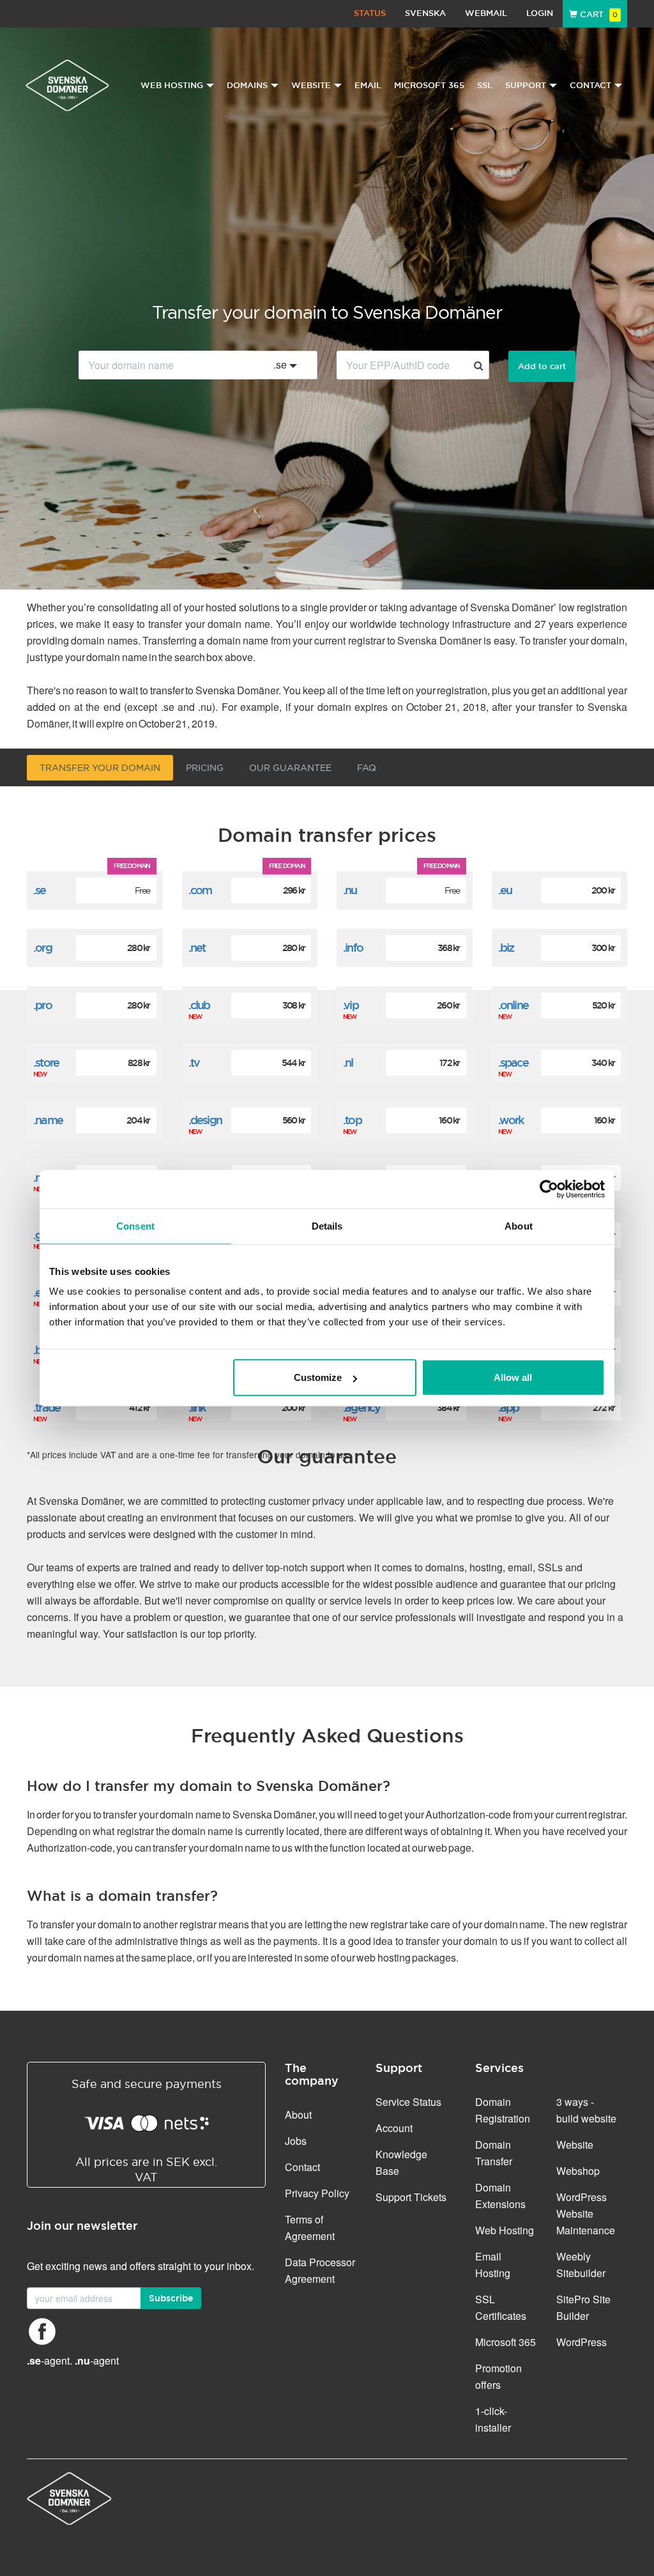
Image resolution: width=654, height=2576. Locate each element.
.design (205, 1120)
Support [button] (526, 85)
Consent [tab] (135, 1225)
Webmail (486, 13)
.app (509, 1407)
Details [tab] (327, 1225)
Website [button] (311, 85)
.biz (506, 948)
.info (353, 948)
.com (200, 890)
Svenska (425, 13)
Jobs (296, 2141)
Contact (302, 2167)
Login (540, 13)
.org (42, 948)
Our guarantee (290, 768)
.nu (350, 890)
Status (370, 13)
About (298, 2115)
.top (352, 1120)
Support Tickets (411, 2197)
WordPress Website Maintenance (586, 2214)
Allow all (513, 1377)
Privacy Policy (317, 2193)
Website (575, 2145)
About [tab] (519, 1225)
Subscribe (171, 2298)
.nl (348, 1063)
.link (197, 1407)
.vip (351, 1005)
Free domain (132, 866)
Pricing (205, 768)
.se (40, 890)
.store (46, 1063)
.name (48, 1120)
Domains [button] (247, 85)
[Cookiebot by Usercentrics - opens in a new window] (549, 1189)
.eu (505, 890)
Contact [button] (590, 85)
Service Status (408, 2102)
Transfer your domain (100, 768)
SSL (485, 85)
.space (513, 1063)
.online (513, 1005)
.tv (194, 1063)
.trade (47, 1407)
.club (199, 1005)
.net (197, 948)
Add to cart (542, 366)
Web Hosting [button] (172, 85)
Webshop (578, 2171)
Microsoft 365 (429, 85)
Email (368, 85)
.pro (42, 1005)
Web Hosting (505, 2230)
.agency (361, 1407)
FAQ (367, 768)
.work (511, 1120)
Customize (318, 1377)
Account (394, 2128)
